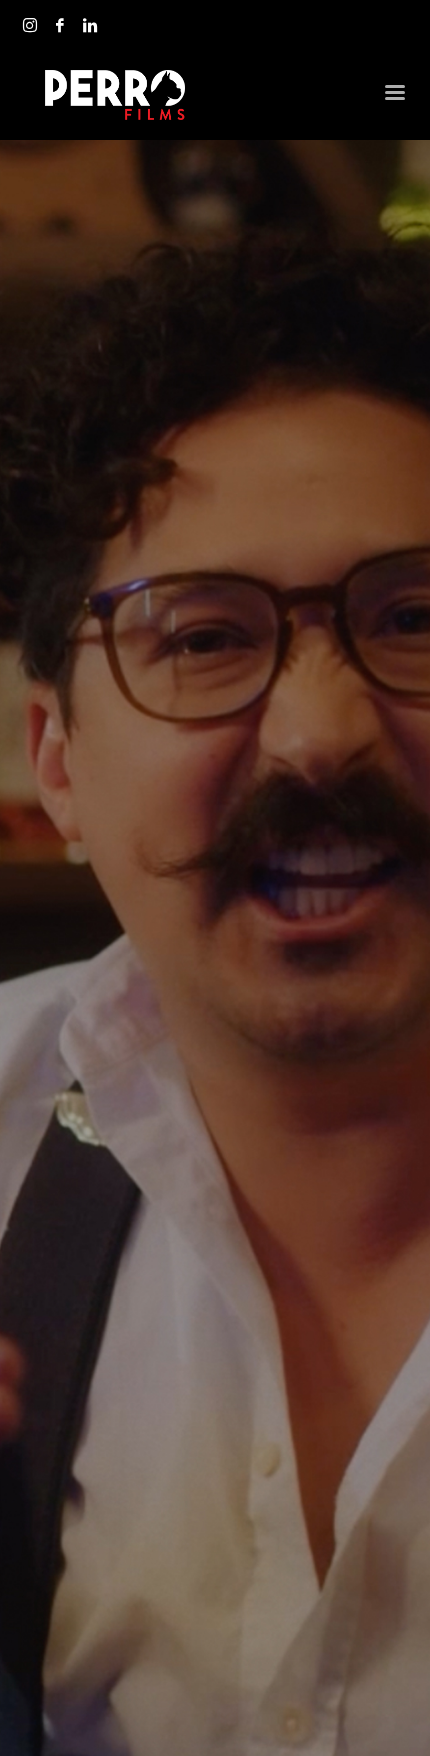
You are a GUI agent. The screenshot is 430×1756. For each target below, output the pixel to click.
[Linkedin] (90, 25)
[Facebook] (60, 25)
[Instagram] (30, 25)
